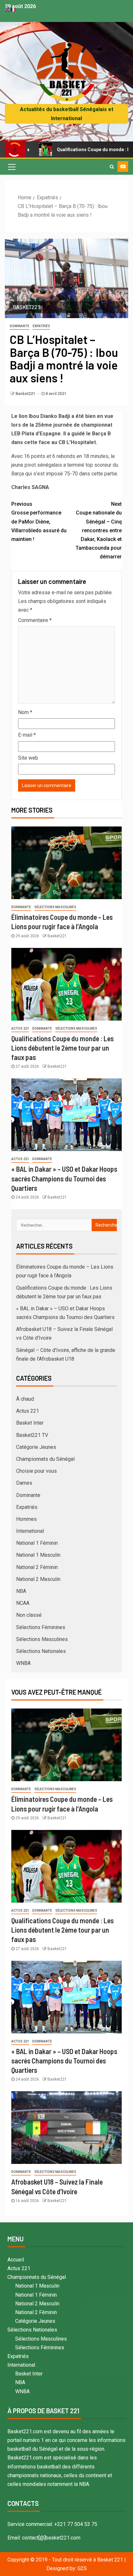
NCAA (23, 1603)
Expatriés (41, 326)
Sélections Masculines (55, 907)
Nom (25, 712)
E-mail (27, 735)
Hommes (26, 1519)
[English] (8, 9)
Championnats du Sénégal (45, 1459)
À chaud (25, 1399)
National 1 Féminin (37, 1543)
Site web (28, 758)
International (30, 1531)
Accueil (16, 2260)
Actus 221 (20, 1028)
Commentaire (35, 620)
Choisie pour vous (36, 1471)
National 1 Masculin (38, 1555)
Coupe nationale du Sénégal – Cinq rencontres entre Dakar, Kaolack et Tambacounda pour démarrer (99, 530)
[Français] (14, 9)
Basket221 (26, 394)
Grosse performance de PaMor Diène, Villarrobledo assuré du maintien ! (39, 522)
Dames (24, 1483)
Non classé (29, 1615)
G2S (82, 2568)
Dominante (20, 326)
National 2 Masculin (38, 1579)
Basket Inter (30, 1423)
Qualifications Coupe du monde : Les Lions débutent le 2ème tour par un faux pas (62, 1048)
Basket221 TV (32, 1435)
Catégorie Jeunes (36, 1447)
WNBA (23, 1663)
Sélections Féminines (41, 1627)
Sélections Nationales (41, 1651)
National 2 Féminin (37, 1567)
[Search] (112, 167)
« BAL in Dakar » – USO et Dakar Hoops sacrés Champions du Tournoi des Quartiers (64, 1178)
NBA (21, 1591)
